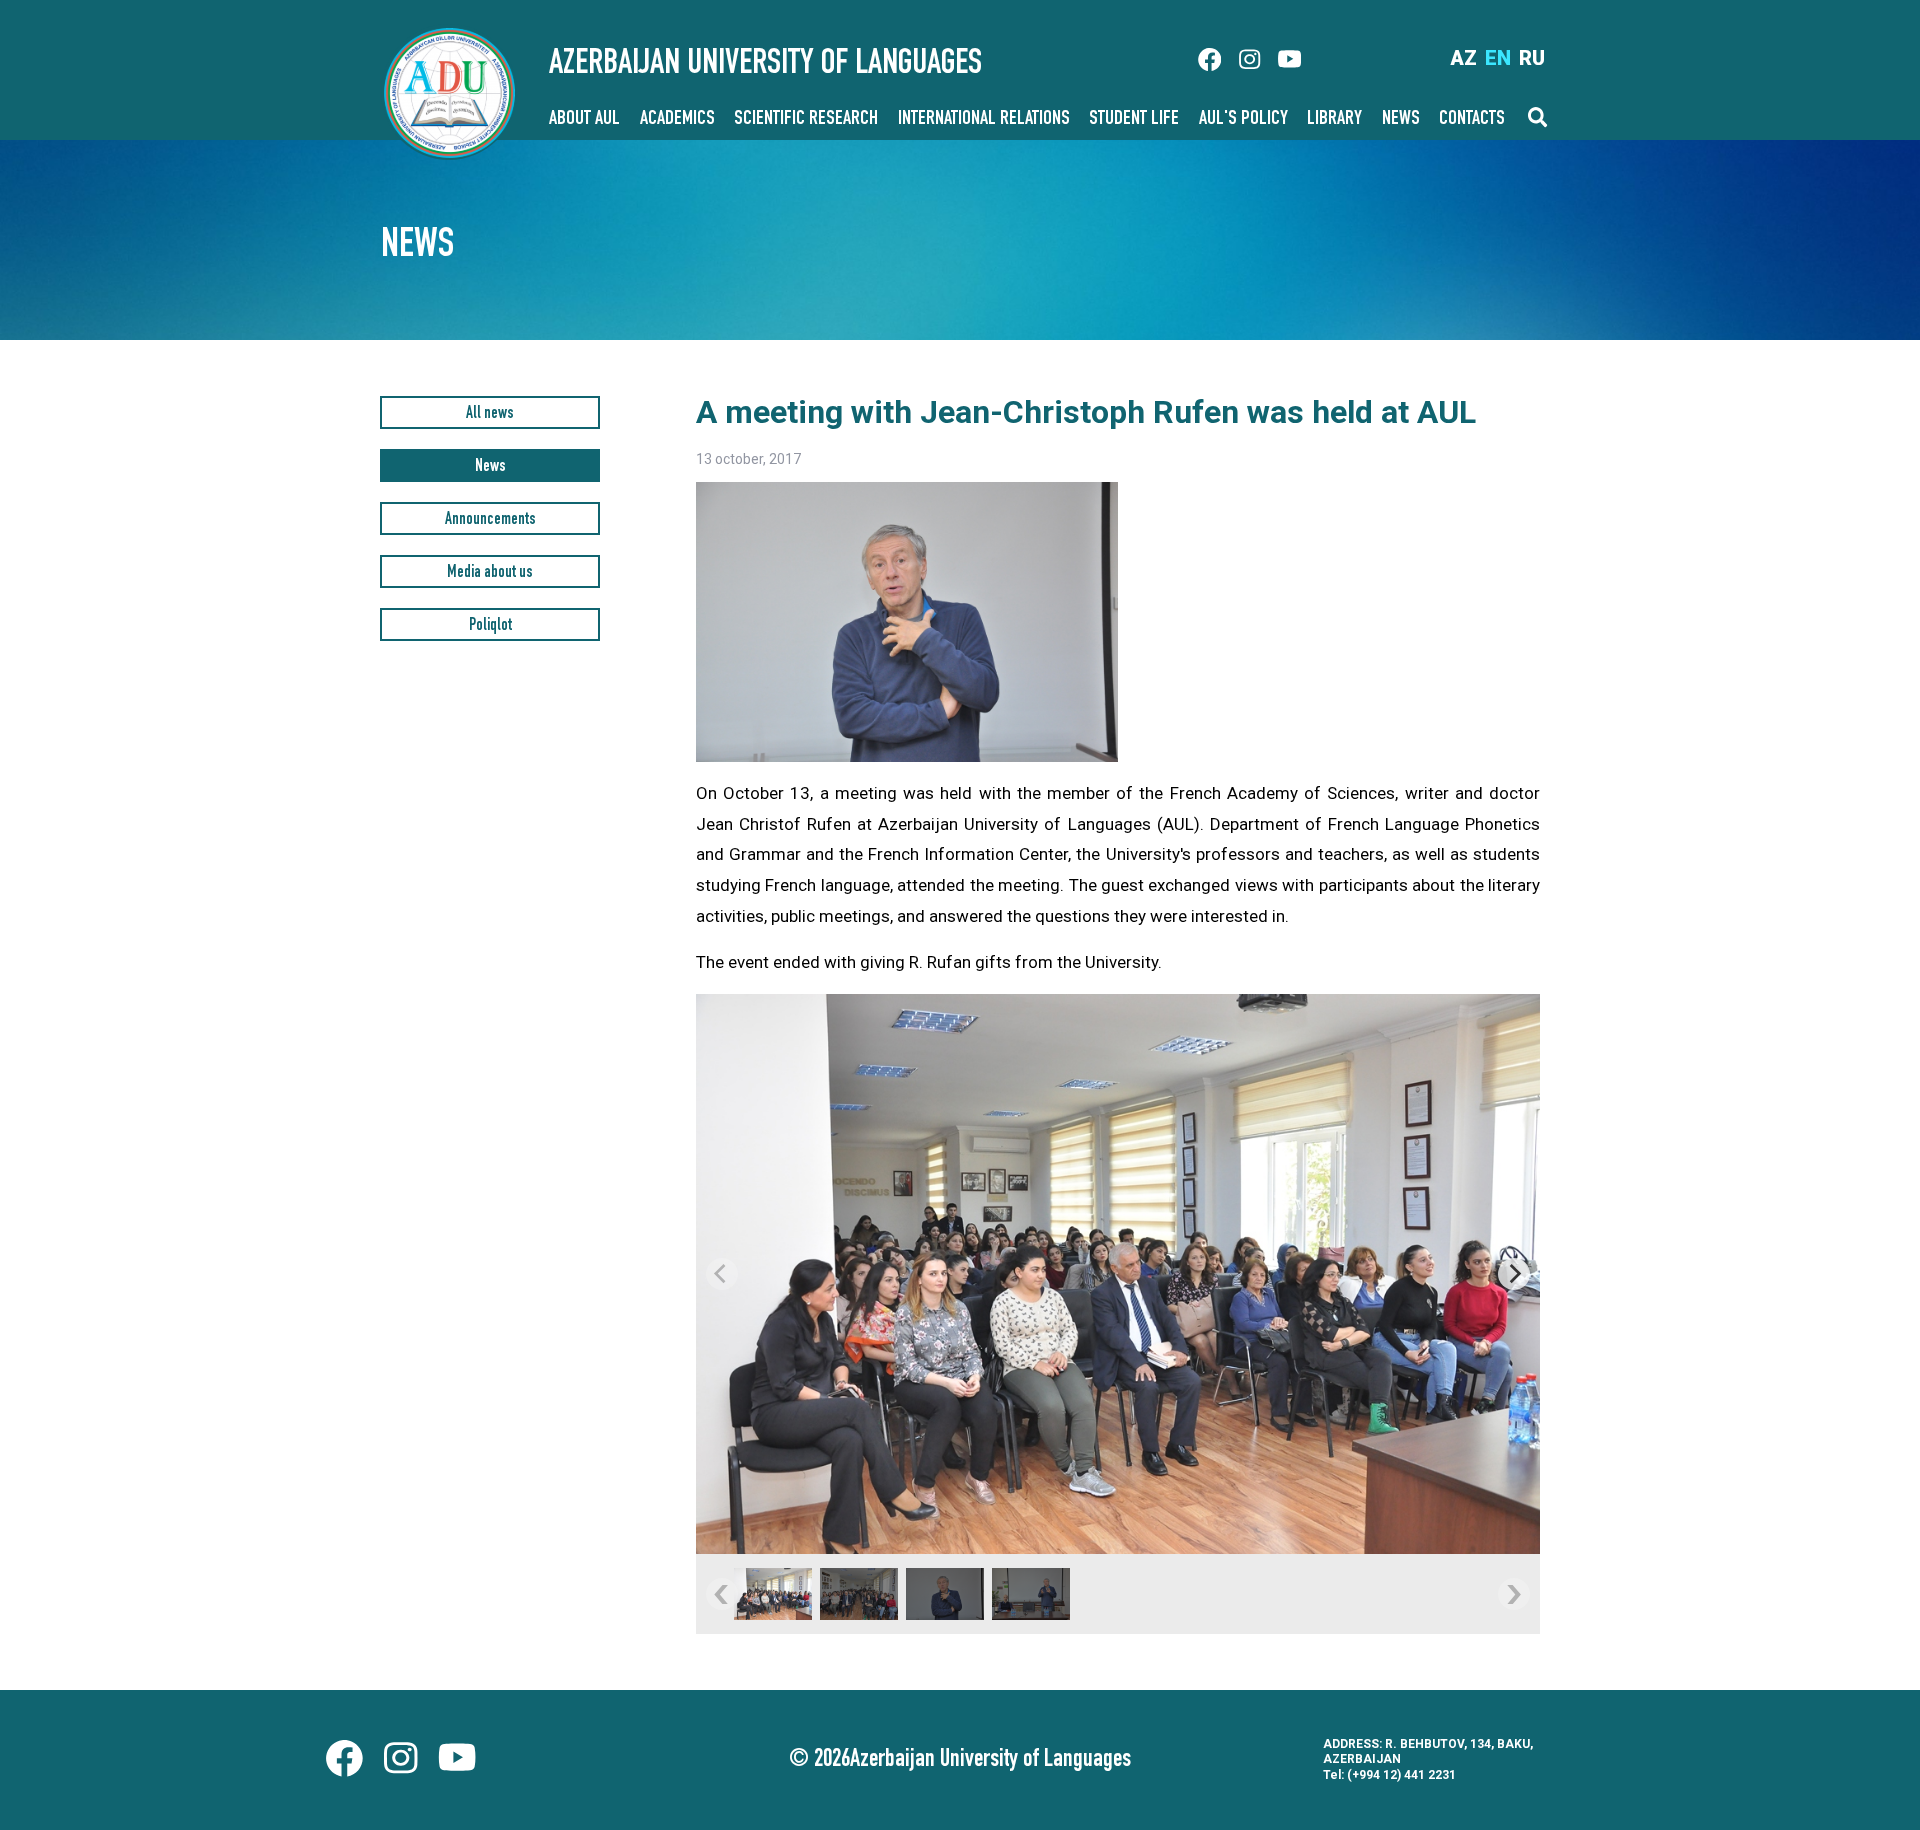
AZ (1463, 58)
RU (1532, 58)
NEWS (1401, 120)
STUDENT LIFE (1134, 120)
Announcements (490, 520)
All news (490, 414)
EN (1498, 58)
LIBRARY (1334, 120)
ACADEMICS (677, 120)
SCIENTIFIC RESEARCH (806, 120)
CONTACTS (1472, 120)
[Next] (1514, 1274)
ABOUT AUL (584, 120)
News (490, 467)
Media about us (490, 573)
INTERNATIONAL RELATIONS (984, 120)
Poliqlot (490, 626)
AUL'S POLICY (1243, 120)
